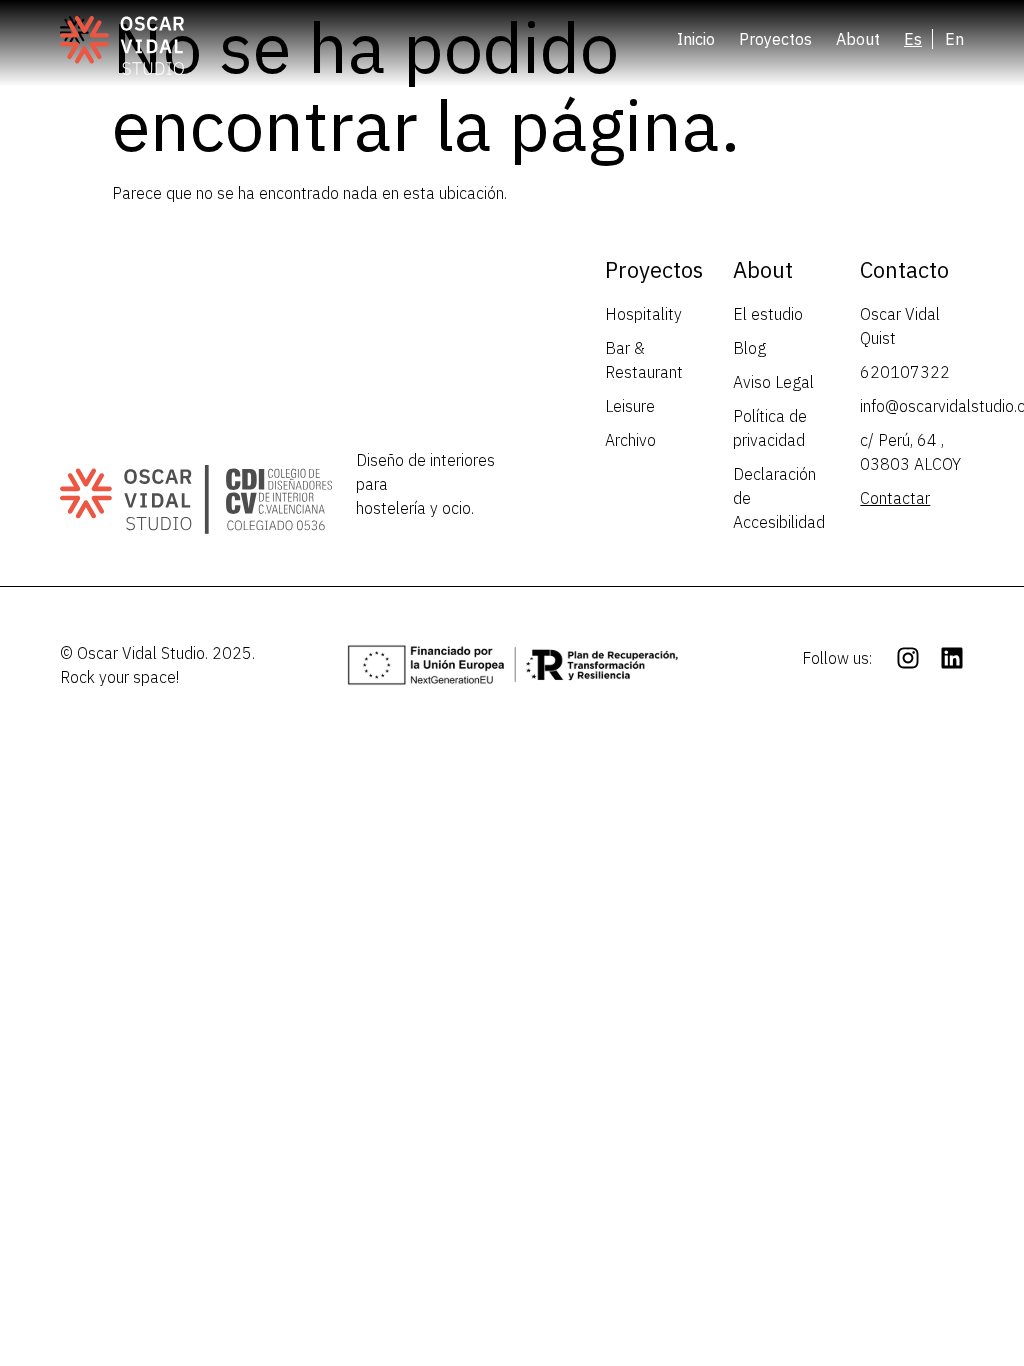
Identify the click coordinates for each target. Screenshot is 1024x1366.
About (858, 39)
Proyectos (775, 39)
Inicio (696, 39)
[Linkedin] (952, 658)
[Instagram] (908, 658)
